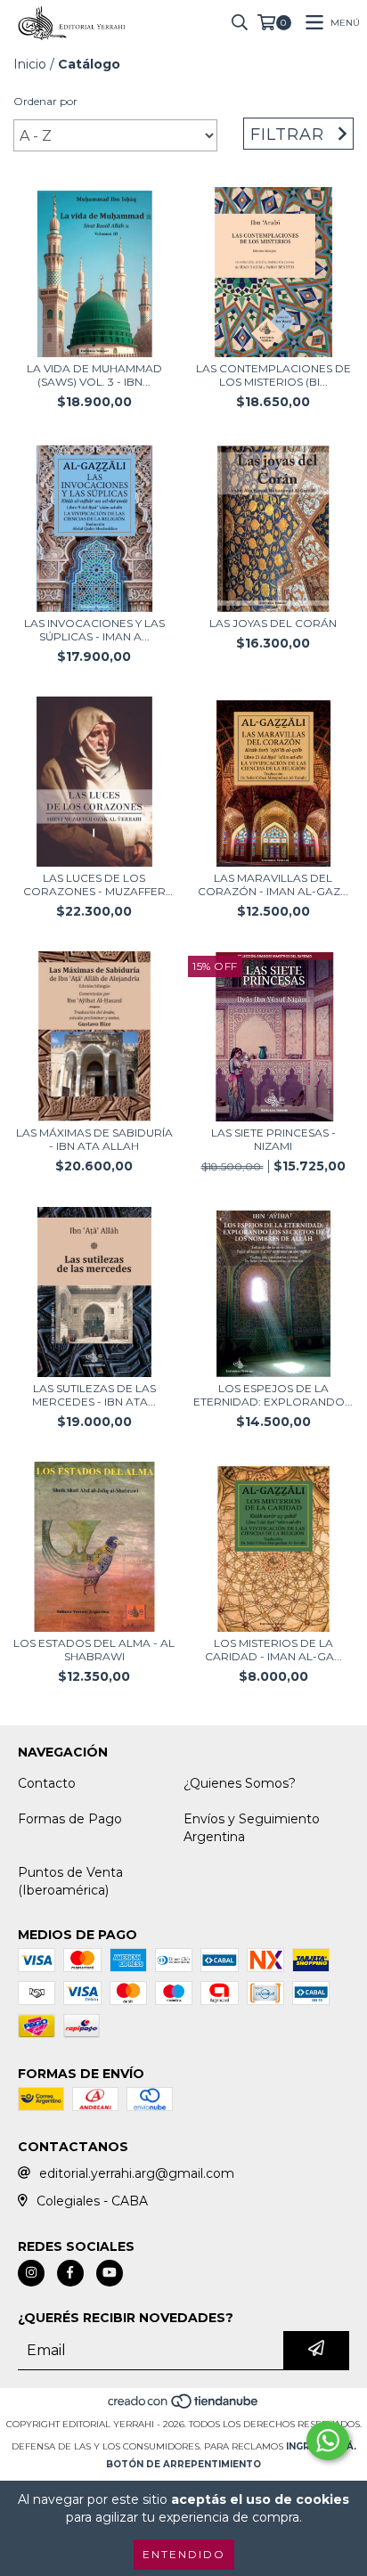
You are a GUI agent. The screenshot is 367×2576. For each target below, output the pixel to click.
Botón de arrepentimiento (183, 2464)
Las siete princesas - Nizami (273, 1139)
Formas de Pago (70, 1819)
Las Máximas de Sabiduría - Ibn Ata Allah (94, 1139)
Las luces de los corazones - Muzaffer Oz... (94, 884)
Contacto (47, 1783)
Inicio (30, 64)
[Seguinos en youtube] (110, 2273)
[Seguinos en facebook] (70, 2273)
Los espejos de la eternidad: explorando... (273, 1395)
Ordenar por (45, 101)
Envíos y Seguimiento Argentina (252, 1828)
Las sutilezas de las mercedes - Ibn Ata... (94, 1395)
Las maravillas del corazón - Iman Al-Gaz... (273, 884)
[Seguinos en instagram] (31, 2273)
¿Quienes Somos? (240, 1783)
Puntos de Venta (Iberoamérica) (70, 1881)
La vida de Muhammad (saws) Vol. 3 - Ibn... (94, 375)
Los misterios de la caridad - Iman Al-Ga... (273, 1650)
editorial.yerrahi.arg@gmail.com (137, 2173)
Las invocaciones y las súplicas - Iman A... (94, 630)
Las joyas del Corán (273, 623)
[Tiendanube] (184, 2406)
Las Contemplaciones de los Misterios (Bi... (273, 375)
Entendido (184, 2554)
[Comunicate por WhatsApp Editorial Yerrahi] (328, 2441)
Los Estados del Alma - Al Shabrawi (94, 1650)
